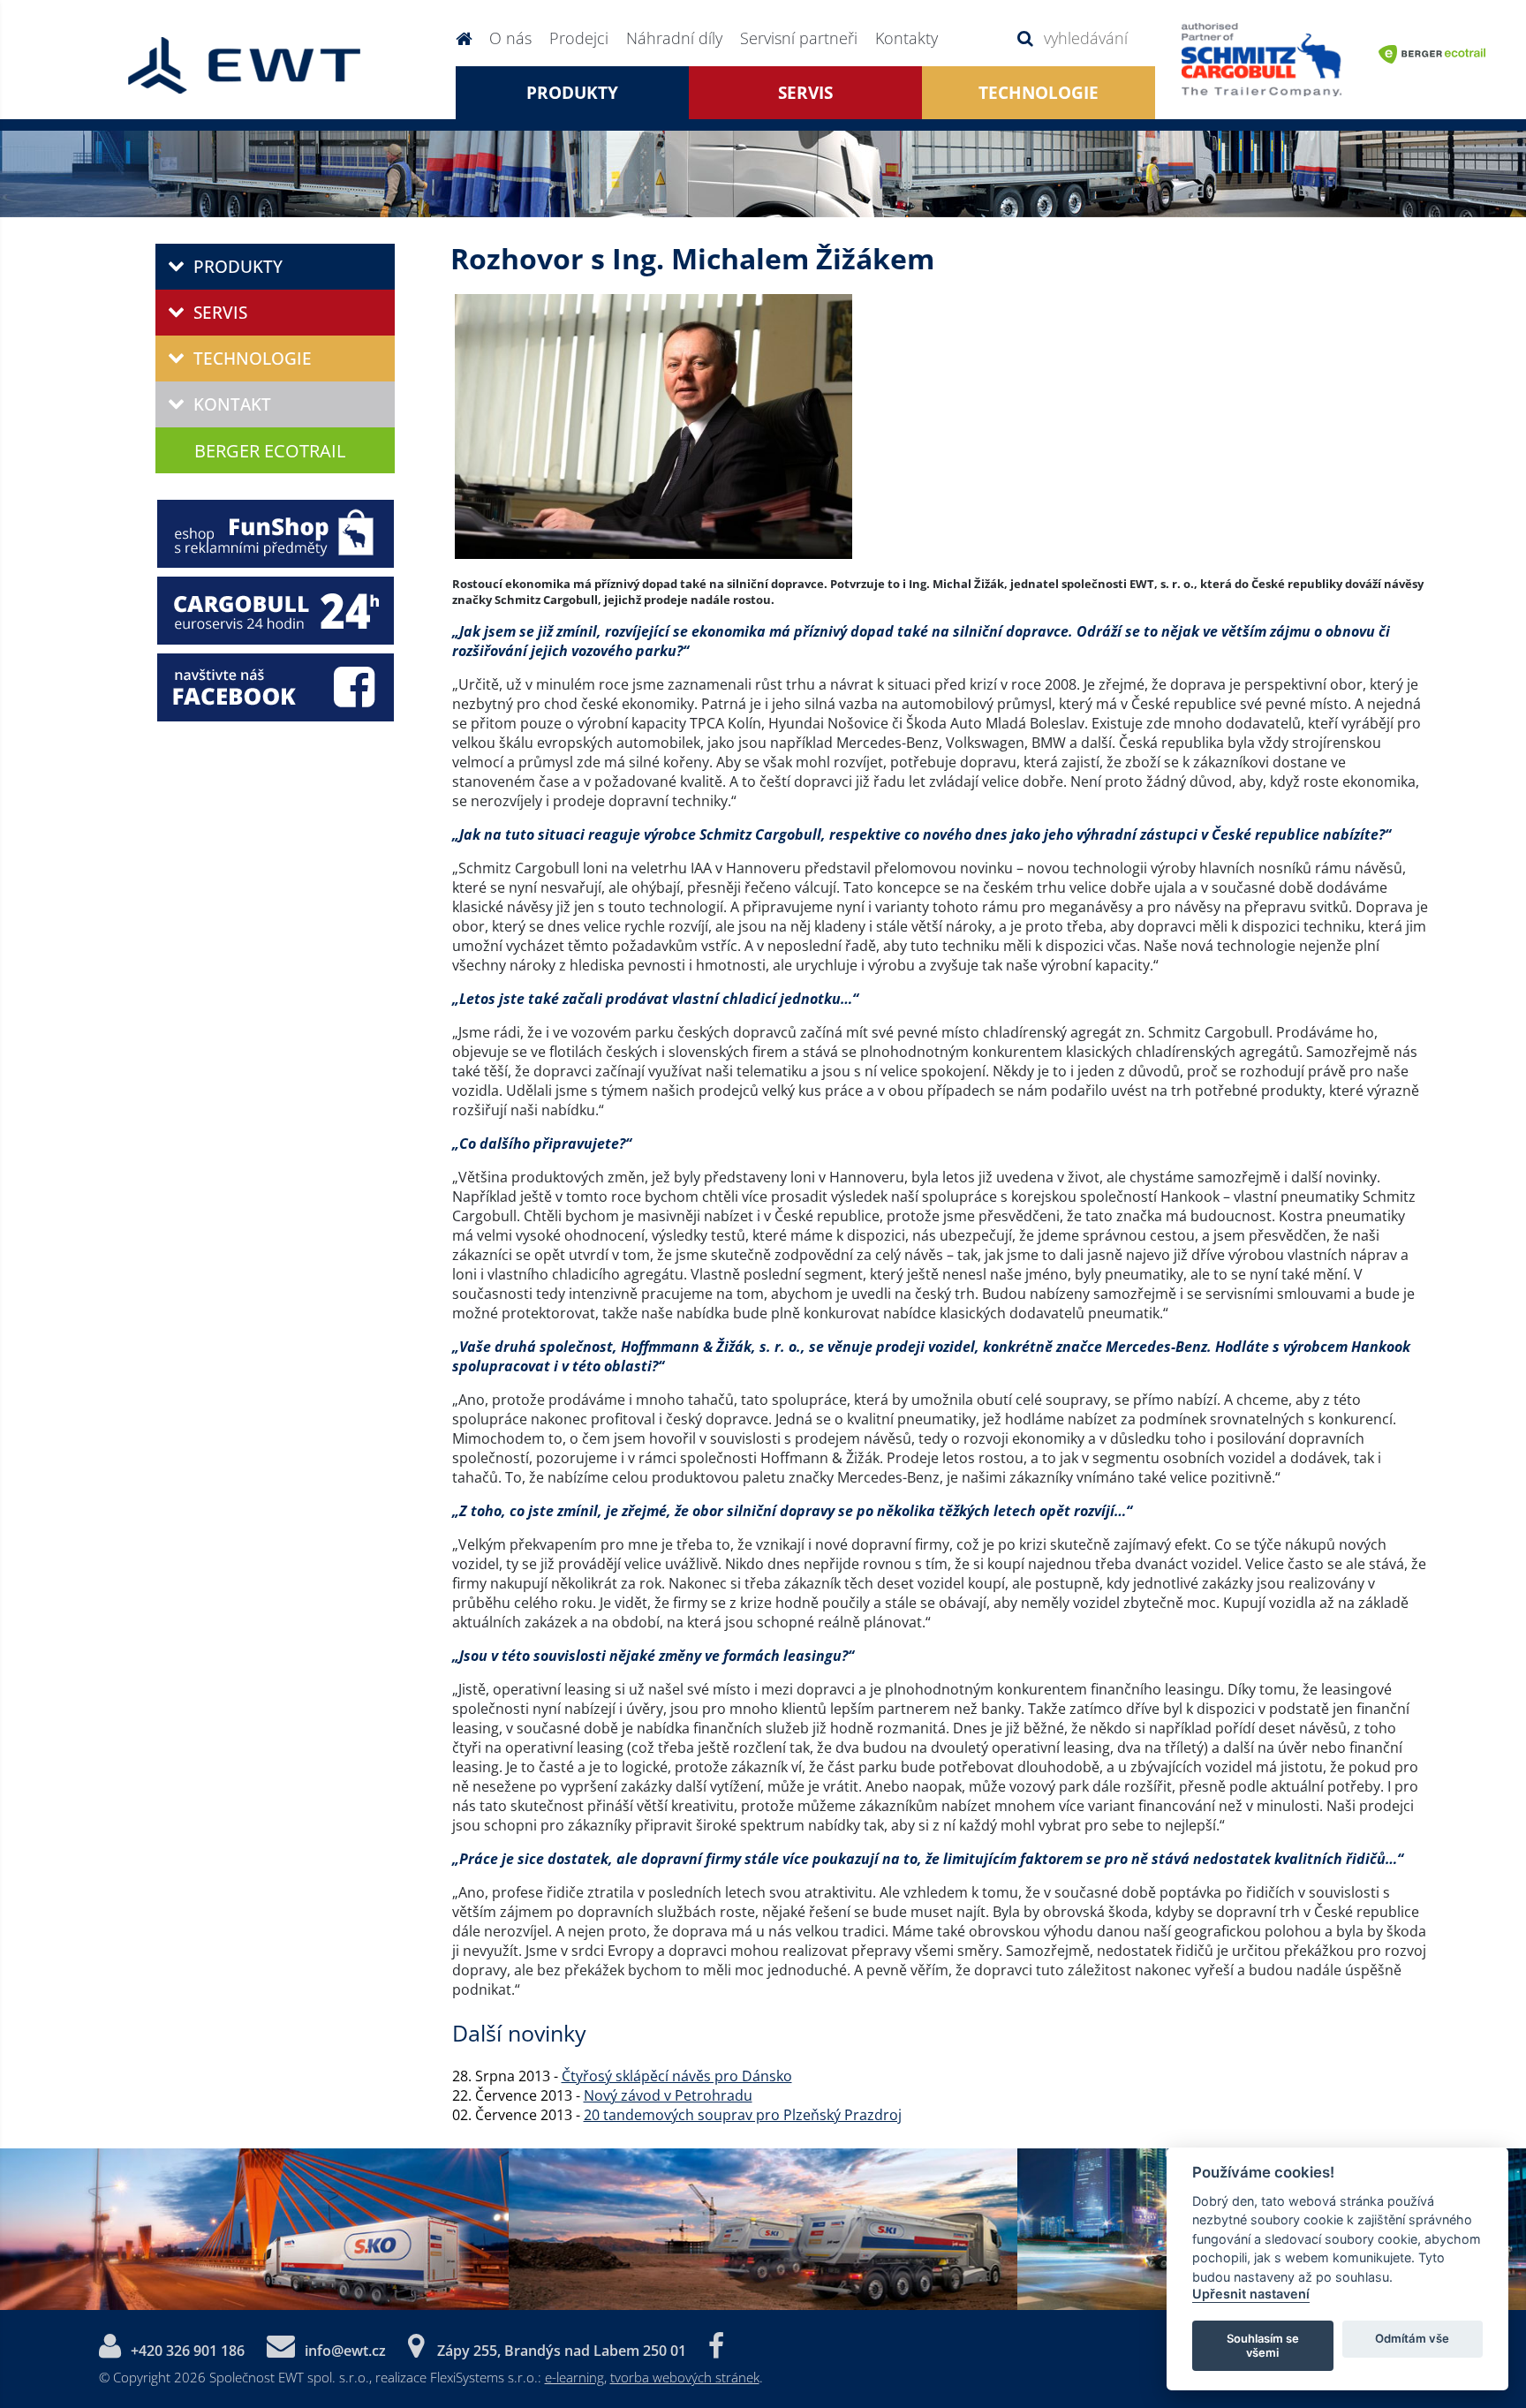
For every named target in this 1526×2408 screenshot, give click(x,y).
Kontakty (907, 38)
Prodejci (579, 38)
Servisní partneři (799, 38)
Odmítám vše (1412, 2338)
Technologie (253, 359)
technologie (1039, 93)
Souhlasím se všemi (1263, 2344)
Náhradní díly (674, 38)
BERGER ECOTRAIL (270, 451)
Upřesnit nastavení (1251, 2294)
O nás (510, 38)
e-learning (574, 2377)
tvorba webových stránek (685, 2377)
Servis (805, 93)
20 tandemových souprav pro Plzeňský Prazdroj (743, 2115)
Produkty (572, 93)
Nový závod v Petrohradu (668, 2095)
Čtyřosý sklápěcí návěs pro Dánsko (677, 2076)
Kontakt (232, 404)
